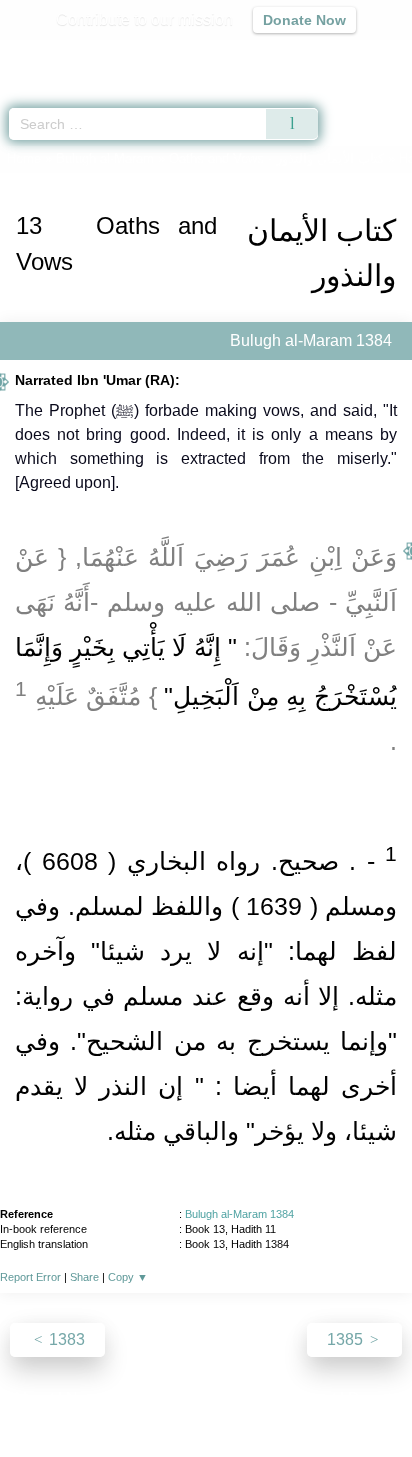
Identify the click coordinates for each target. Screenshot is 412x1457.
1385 (347, 1339)
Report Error (30, 1277)
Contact (308, 1398)
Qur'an (117, 55)
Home (24, 158)
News (86, 1398)
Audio (353, 55)
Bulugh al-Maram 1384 (239, 1214)
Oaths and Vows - (278, 158)
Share (84, 1277)
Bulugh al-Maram (105, 158)
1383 (65, 1339)
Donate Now (304, 20)
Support (147, 1398)
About (33, 1398)
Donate (374, 1398)
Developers (228, 1398)
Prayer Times (273, 55)
